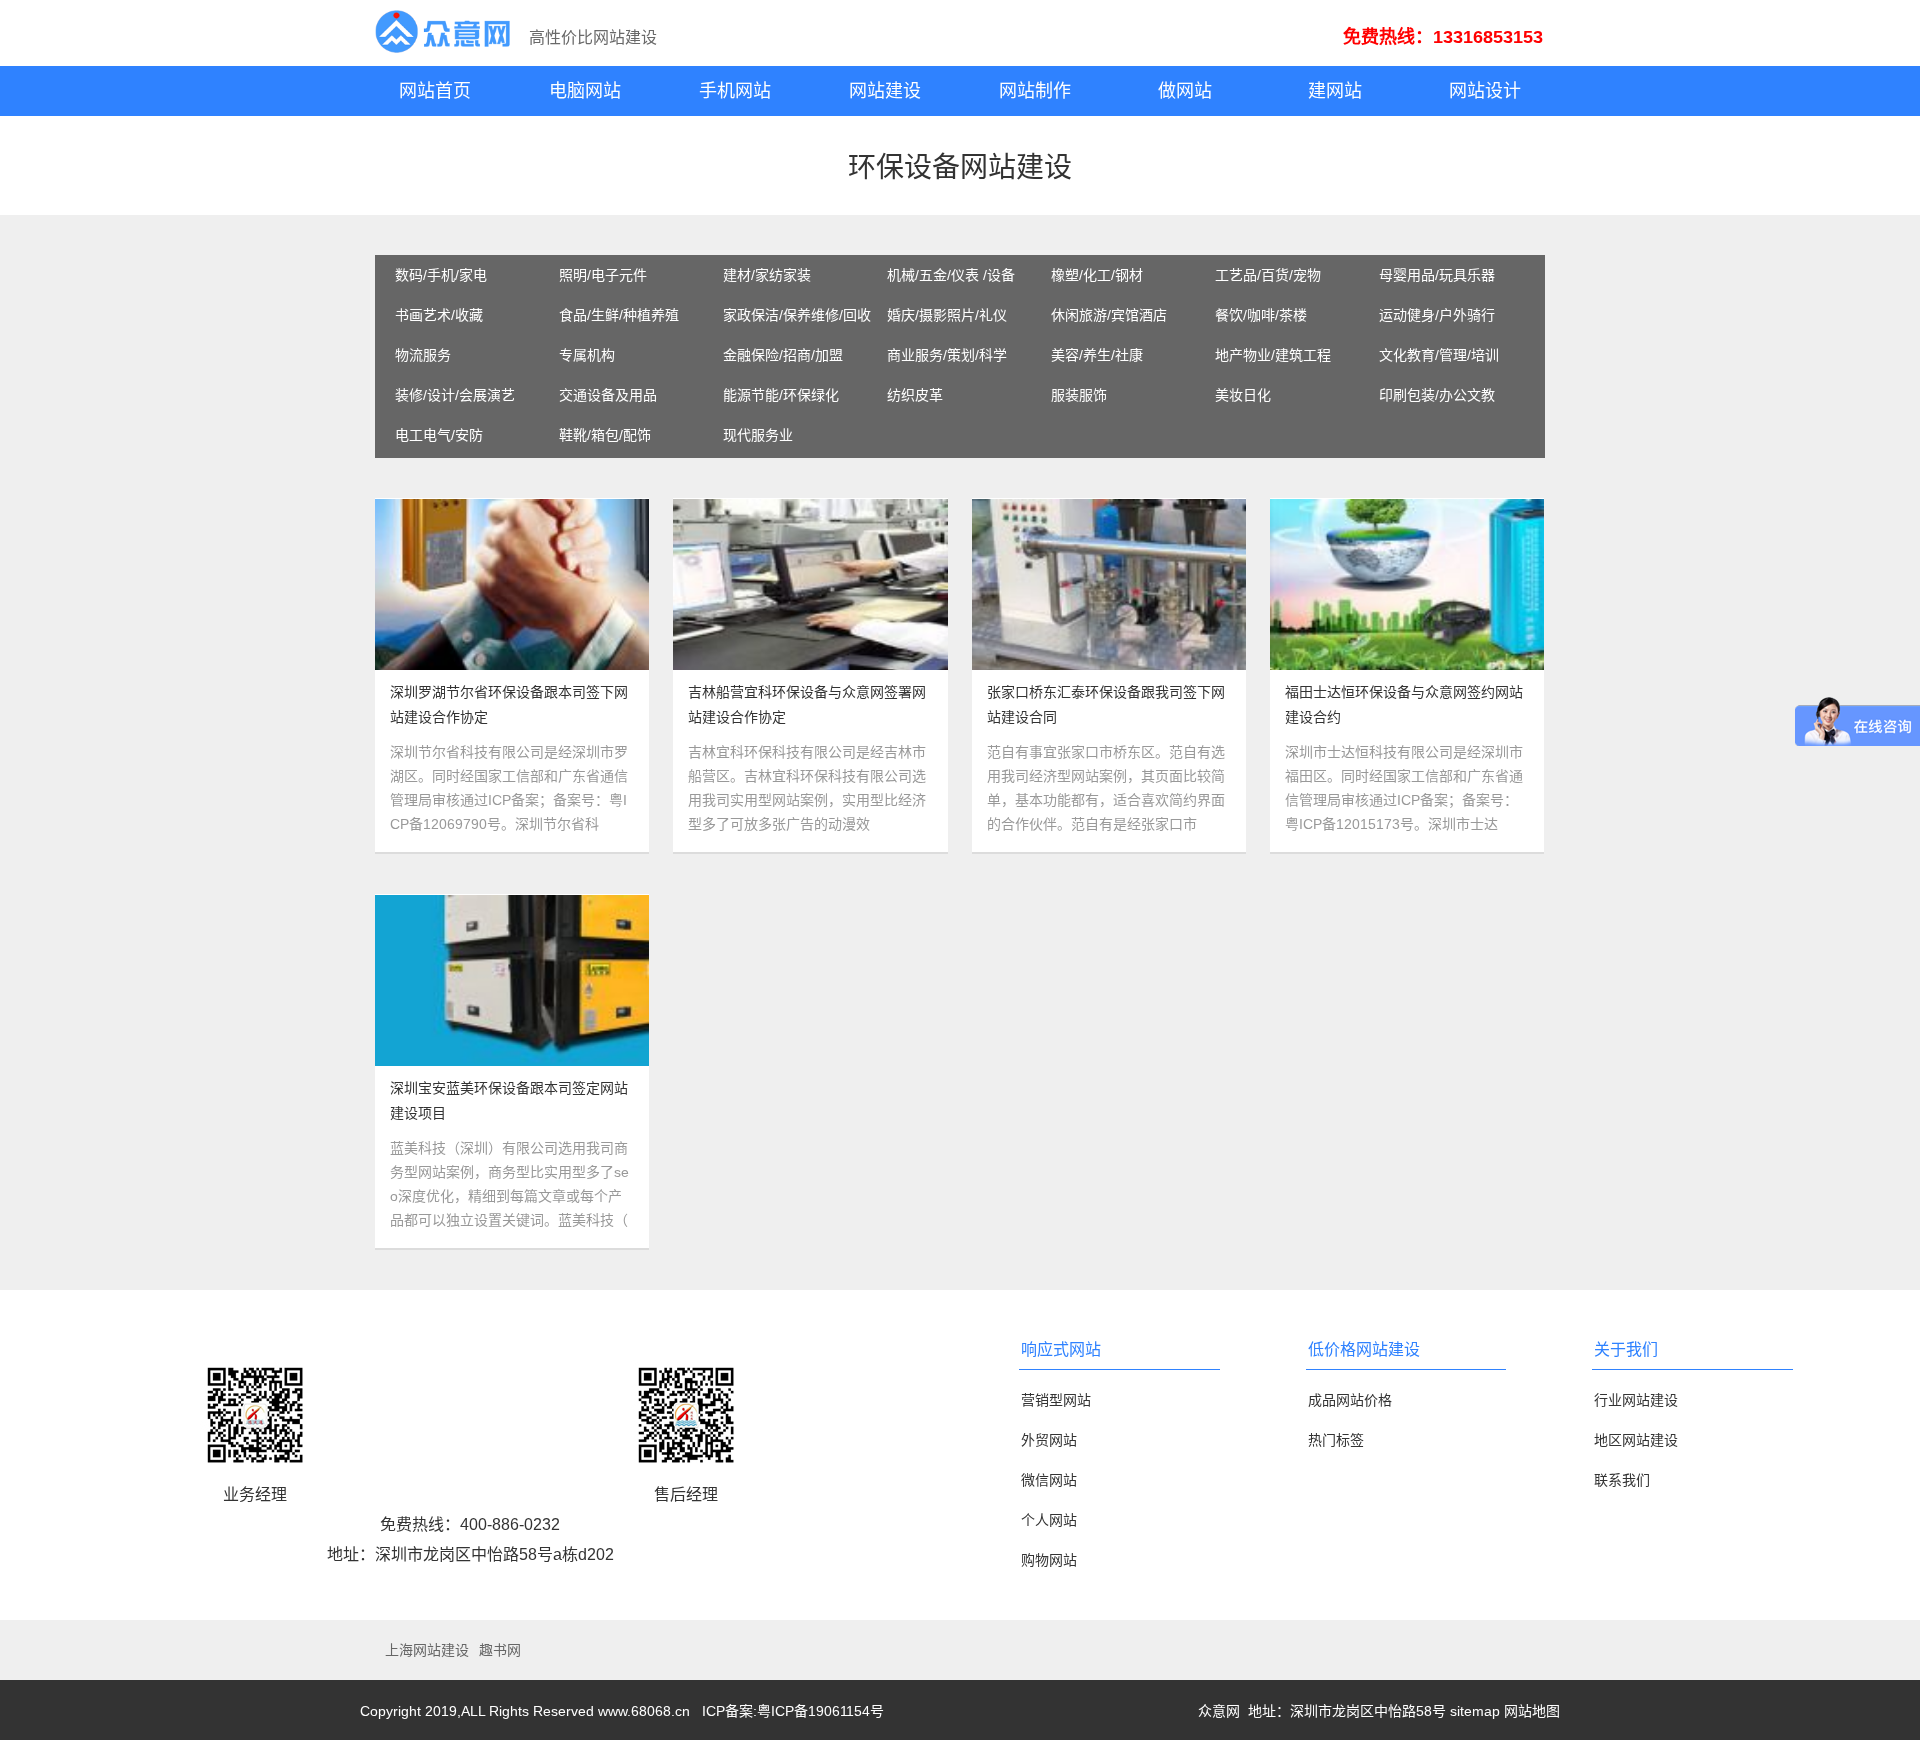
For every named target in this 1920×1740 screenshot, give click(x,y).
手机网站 (735, 91)
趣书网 (500, 1650)
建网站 (1335, 91)
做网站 (1185, 91)
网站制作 (1035, 91)
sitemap (1475, 1711)
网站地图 (1532, 1711)
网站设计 (1485, 91)
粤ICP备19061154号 (820, 1711)
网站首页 (435, 91)
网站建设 (885, 91)
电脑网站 (585, 91)
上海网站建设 (427, 1650)
